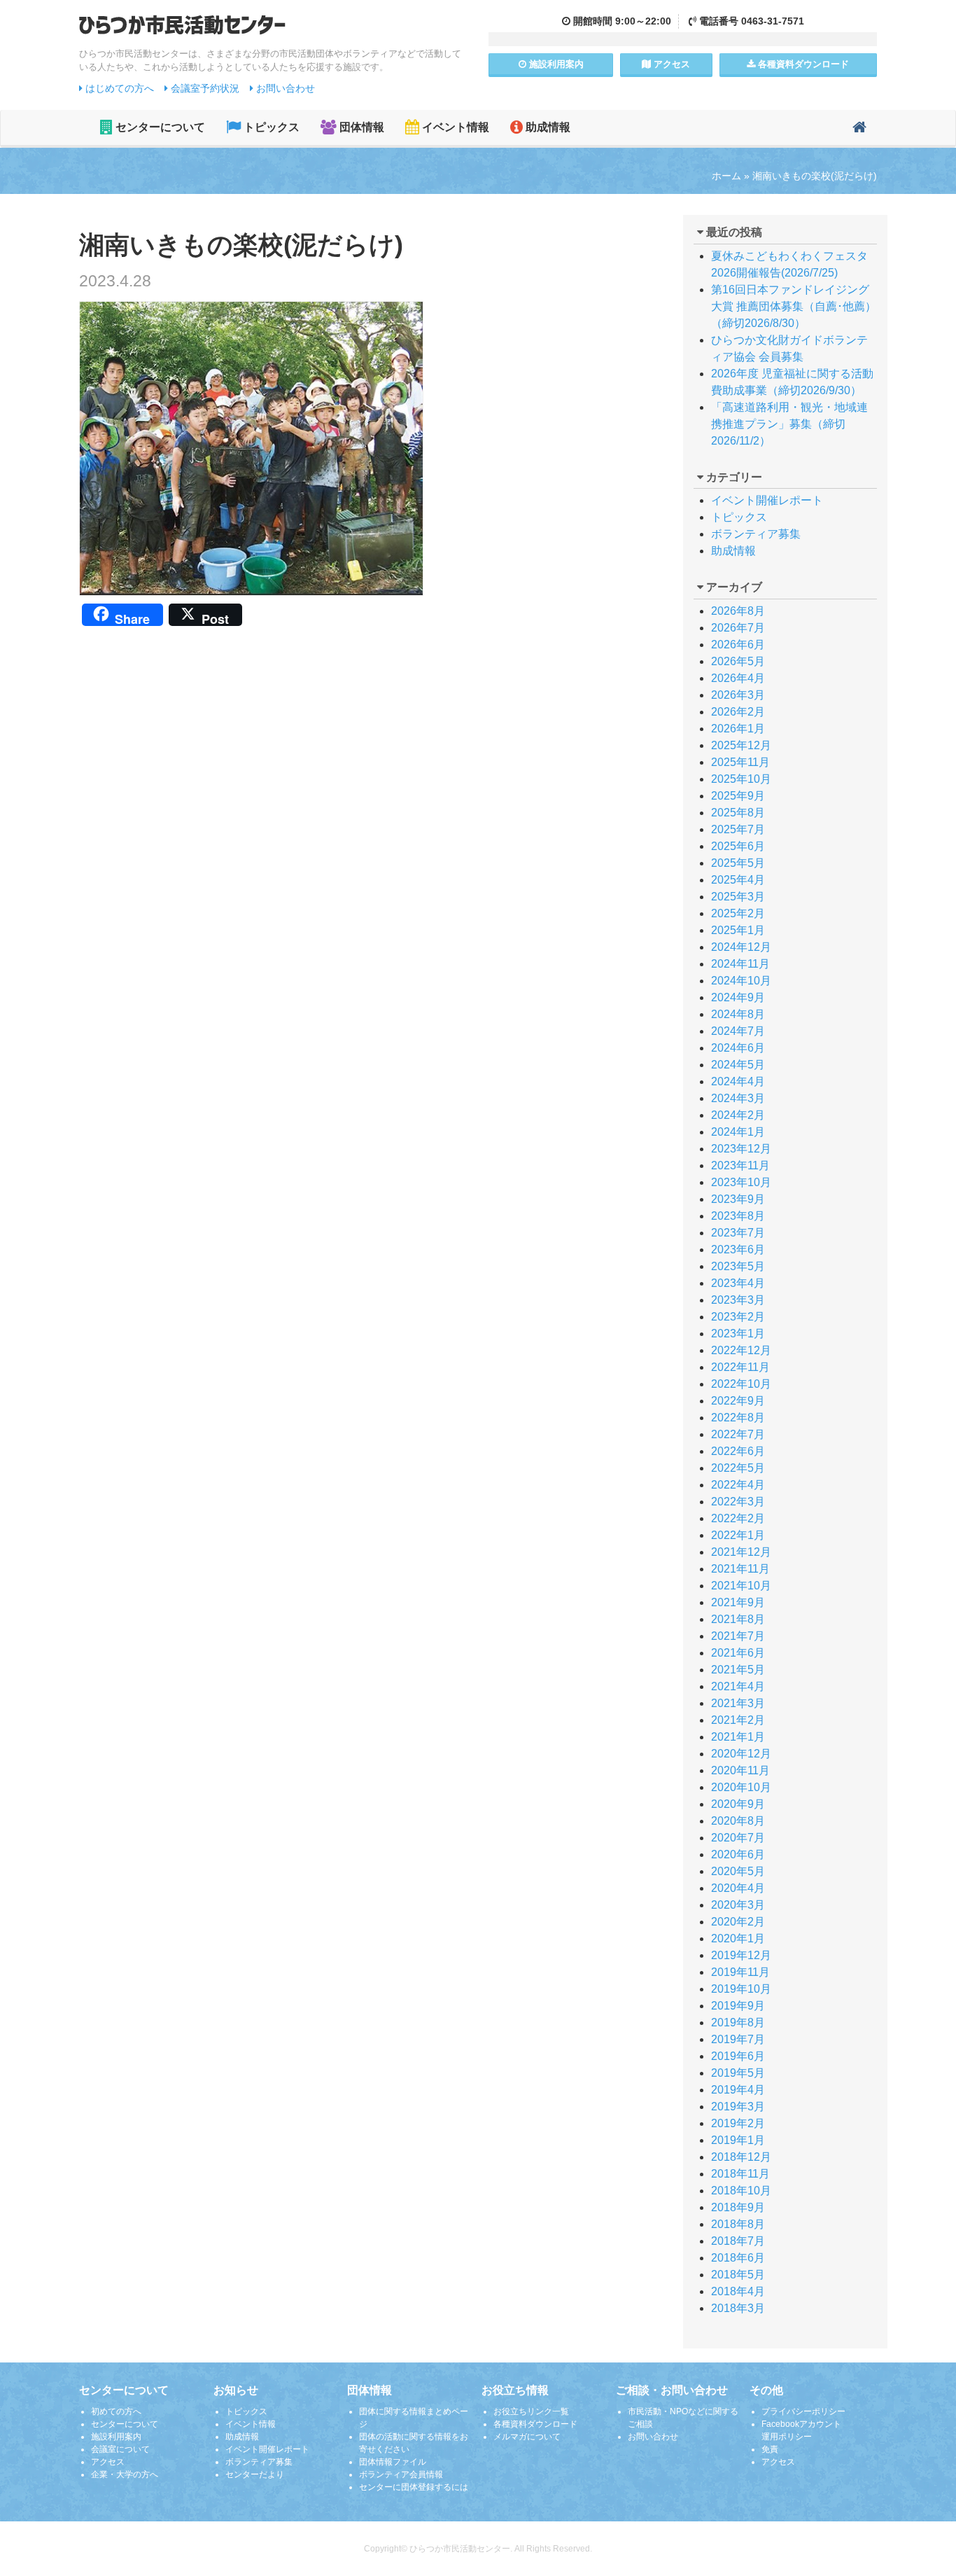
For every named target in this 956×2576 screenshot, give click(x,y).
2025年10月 (741, 779)
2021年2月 (738, 1720)
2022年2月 (738, 1518)
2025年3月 (738, 897)
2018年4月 (738, 2291)
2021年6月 (738, 1653)
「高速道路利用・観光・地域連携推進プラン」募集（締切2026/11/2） (789, 424)
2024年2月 (738, 1115)
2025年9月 (738, 796)
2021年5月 (738, 1670)
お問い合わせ (284, 88)
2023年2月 (738, 1317)
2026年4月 (738, 678)
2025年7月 (738, 829)
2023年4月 (738, 1283)
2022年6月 (738, 1451)
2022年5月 (738, 1468)
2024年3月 (738, 1098)
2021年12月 (741, 1552)
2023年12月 (741, 1149)
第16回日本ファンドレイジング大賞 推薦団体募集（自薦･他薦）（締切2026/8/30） (794, 306)
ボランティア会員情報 (401, 2474)
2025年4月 (738, 880)
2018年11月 (740, 2174)
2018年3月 (738, 2308)
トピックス (270, 127)
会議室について (120, 2449)
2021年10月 (741, 1586)
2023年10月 (741, 1182)
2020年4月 (738, 1888)
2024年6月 (738, 1048)
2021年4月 (738, 1686)
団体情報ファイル (393, 2462)
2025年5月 (738, 863)
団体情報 (360, 127)
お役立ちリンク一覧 (531, 2411)
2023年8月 (738, 1216)
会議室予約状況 (204, 88)
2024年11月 (740, 964)
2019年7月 (738, 2039)
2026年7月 (738, 628)
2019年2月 (738, 2123)
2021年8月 (738, 1619)
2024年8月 (738, 1014)
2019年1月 (738, 2140)
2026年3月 (738, 695)
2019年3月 (738, 2107)
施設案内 (555, 64)
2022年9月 (738, 1401)
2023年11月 (740, 1165)
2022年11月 (740, 1367)
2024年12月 (741, 947)
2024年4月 (738, 1081)
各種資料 (802, 64)
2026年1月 (738, 729)
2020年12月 (741, 1754)
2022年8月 (738, 1418)
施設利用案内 (116, 2437)
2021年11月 (740, 1569)
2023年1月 (738, 1334)
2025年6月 (738, 846)
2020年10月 (741, 1787)
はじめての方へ (118, 88)
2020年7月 (738, 1838)
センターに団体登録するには (414, 2487)
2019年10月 (741, 1989)
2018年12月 (741, 2157)
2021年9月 (738, 1602)
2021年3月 (738, 1703)
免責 (770, 2449)
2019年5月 (738, 2073)
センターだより (255, 2474)
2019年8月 (738, 2022)
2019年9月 (738, 2006)
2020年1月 (738, 1938)
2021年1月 (738, 1737)
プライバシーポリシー (803, 2411)
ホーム (726, 176)
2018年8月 (738, 2224)
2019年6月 (738, 2056)
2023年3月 (738, 1300)
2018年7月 (738, 2241)
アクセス (670, 64)
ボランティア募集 (756, 534)
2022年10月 (741, 1384)
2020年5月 (738, 1871)
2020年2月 (738, 1922)
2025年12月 (741, 745)
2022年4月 (738, 1485)
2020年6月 (738, 1854)
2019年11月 (740, 1972)
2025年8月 (738, 813)
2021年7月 (738, 1636)
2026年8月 (738, 611)
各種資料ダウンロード (535, 2424)
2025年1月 (738, 930)
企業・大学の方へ (125, 2474)
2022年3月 (738, 1502)
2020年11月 (740, 1770)
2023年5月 (738, 1266)
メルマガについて (527, 2437)
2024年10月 (741, 981)
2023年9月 (738, 1199)
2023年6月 (738, 1249)
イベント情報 (454, 127)
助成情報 (547, 127)
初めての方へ (116, 2411)
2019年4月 (738, 2090)
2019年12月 (741, 1955)
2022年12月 (741, 1350)
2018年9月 (738, 2207)
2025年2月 (738, 913)
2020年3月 (738, 1905)
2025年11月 (740, 762)
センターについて (159, 127)
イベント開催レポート (767, 500)
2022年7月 (738, 1434)
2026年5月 (738, 661)
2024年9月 (738, 997)
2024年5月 (738, 1065)
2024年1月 (738, 1132)
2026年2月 (738, 712)
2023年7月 (738, 1233)
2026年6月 (738, 645)
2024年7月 (738, 1031)
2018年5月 (738, 2275)
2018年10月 (741, 2191)
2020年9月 (738, 1804)
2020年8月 (738, 1821)
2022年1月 (738, 1535)
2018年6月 (738, 2258)
